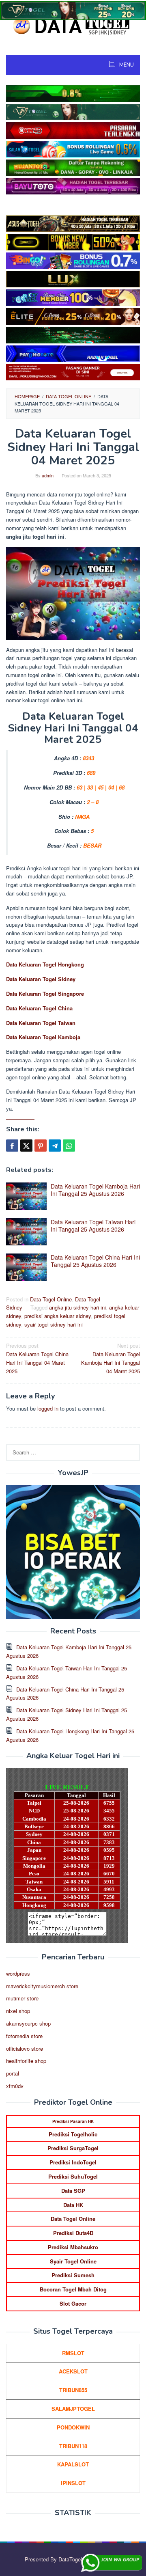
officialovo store (25, 2049)
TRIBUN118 (73, 2446)
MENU (126, 65)
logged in (48, 1408)
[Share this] (12, 1146)
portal (13, 2073)
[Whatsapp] (69, 1146)
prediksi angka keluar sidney (58, 1316)
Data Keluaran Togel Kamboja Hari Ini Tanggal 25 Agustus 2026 (95, 1190)
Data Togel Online (51, 1299)
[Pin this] (41, 1146)
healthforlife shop (26, 2061)
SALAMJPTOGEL (73, 2409)
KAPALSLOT (73, 2464)
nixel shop (18, 2011)
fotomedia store (24, 2036)
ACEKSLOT (73, 2371)
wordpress (18, 1973)
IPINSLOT (73, 2483)
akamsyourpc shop (28, 2023)
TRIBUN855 (73, 2390)
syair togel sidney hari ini (54, 1324)
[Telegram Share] (55, 1146)
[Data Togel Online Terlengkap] (73, 25)
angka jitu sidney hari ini (77, 1307)
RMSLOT (73, 2353)
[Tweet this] (26, 1146)
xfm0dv (15, 2086)
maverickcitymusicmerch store (42, 1986)
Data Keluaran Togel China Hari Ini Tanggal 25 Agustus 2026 (95, 1261)
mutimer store (22, 1998)
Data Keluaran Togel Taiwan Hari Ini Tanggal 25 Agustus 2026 (93, 1225)
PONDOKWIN (73, 2427)
